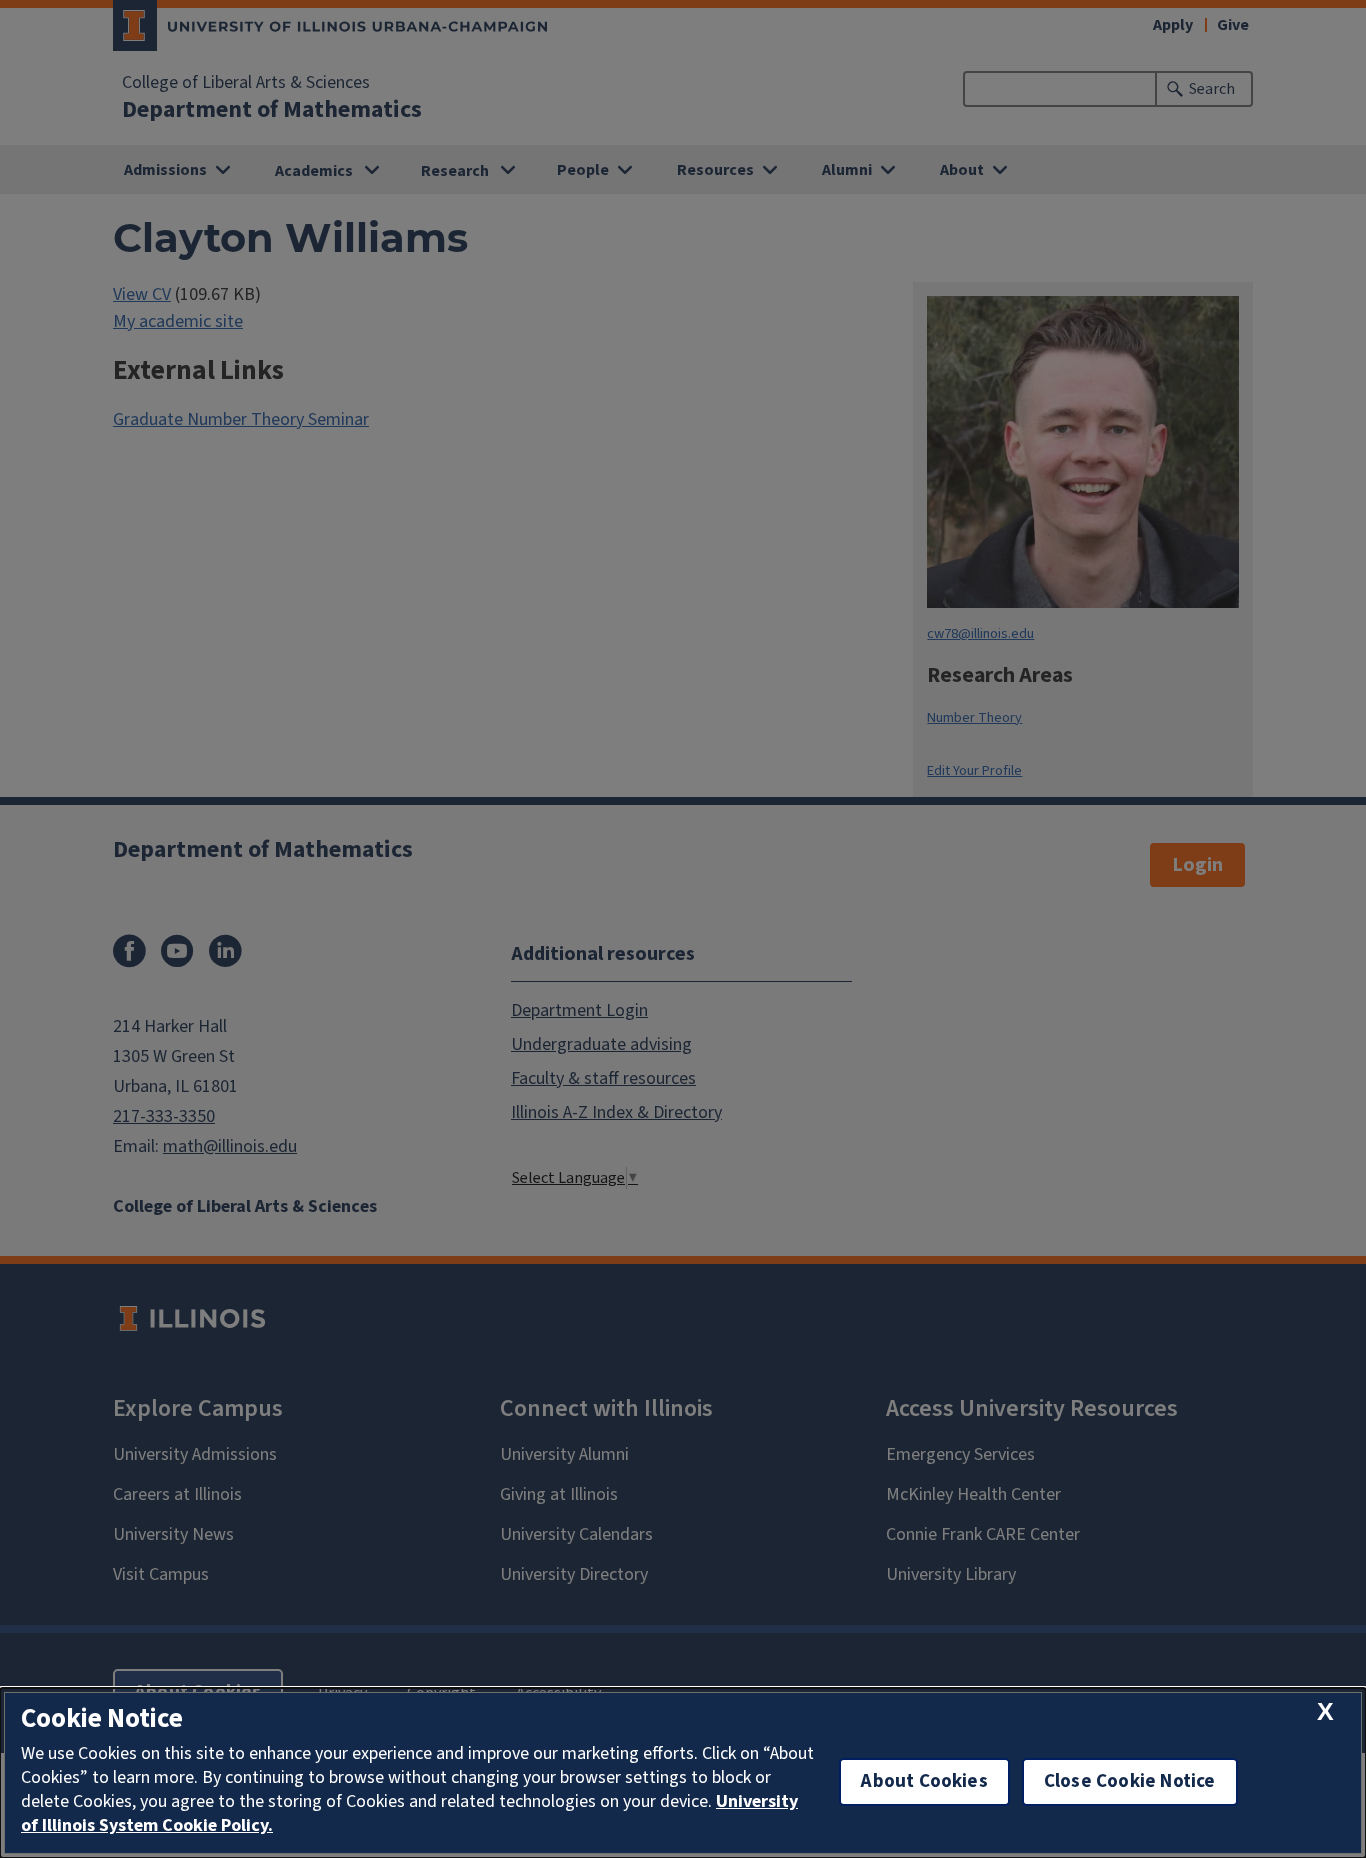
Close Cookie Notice (1130, 1781)
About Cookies (924, 1781)
